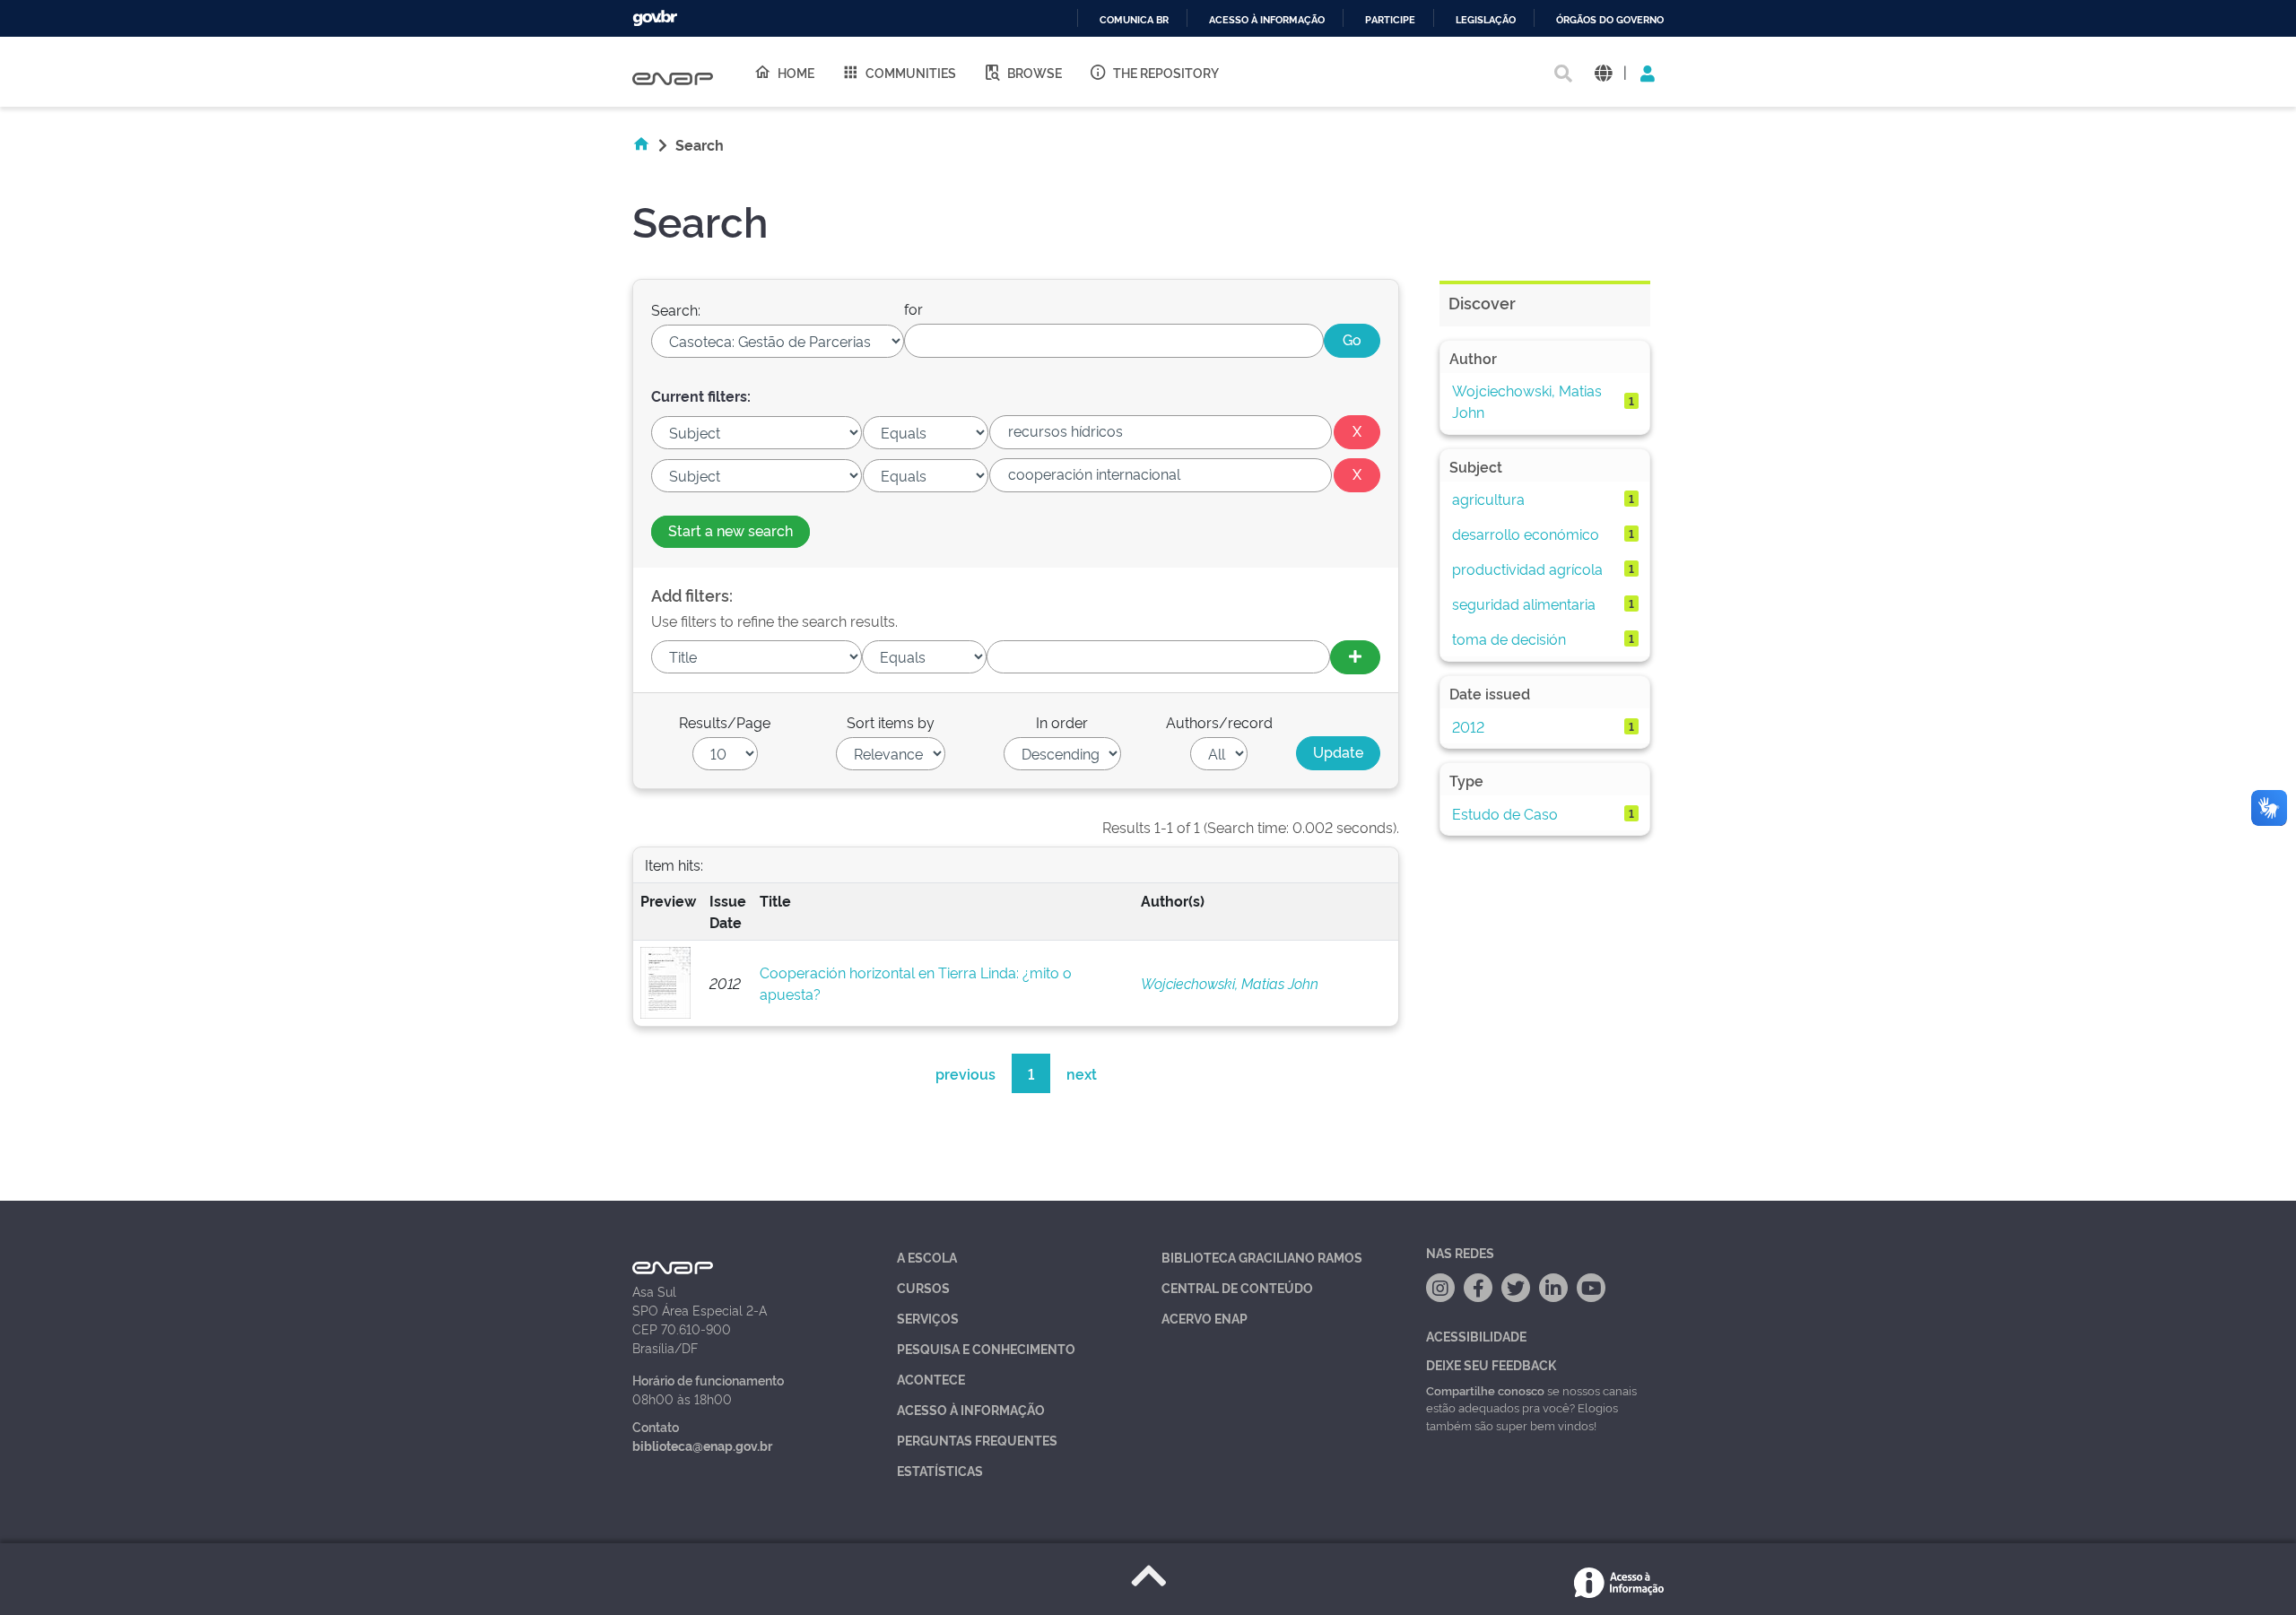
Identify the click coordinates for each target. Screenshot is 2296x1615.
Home (796, 72)
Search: (676, 309)
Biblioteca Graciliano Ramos (1262, 1257)
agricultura (1488, 499)
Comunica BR (1134, 20)
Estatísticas (940, 1470)
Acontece (931, 1379)
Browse (1035, 72)
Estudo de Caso (1505, 813)
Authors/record (1219, 722)
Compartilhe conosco (1485, 1390)
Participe (1390, 20)
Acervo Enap (1205, 1318)
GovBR (655, 18)
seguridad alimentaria (1524, 603)
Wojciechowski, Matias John (1230, 983)
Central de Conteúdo (1237, 1287)
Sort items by (891, 722)
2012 (1468, 726)
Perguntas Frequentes (977, 1440)
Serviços (928, 1318)
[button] (1603, 72)
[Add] (1355, 657)
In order (1062, 722)
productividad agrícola (1527, 569)
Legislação (1486, 20)
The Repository (1166, 72)
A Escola (927, 1257)
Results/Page (725, 722)
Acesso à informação (1267, 20)
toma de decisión (1509, 638)
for (913, 308)
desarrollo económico (1526, 534)
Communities (911, 72)
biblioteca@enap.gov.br (702, 1445)
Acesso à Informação (971, 1409)
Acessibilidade (1476, 1336)
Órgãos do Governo (1610, 20)
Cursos (923, 1287)
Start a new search (731, 530)
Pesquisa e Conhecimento (986, 1348)
